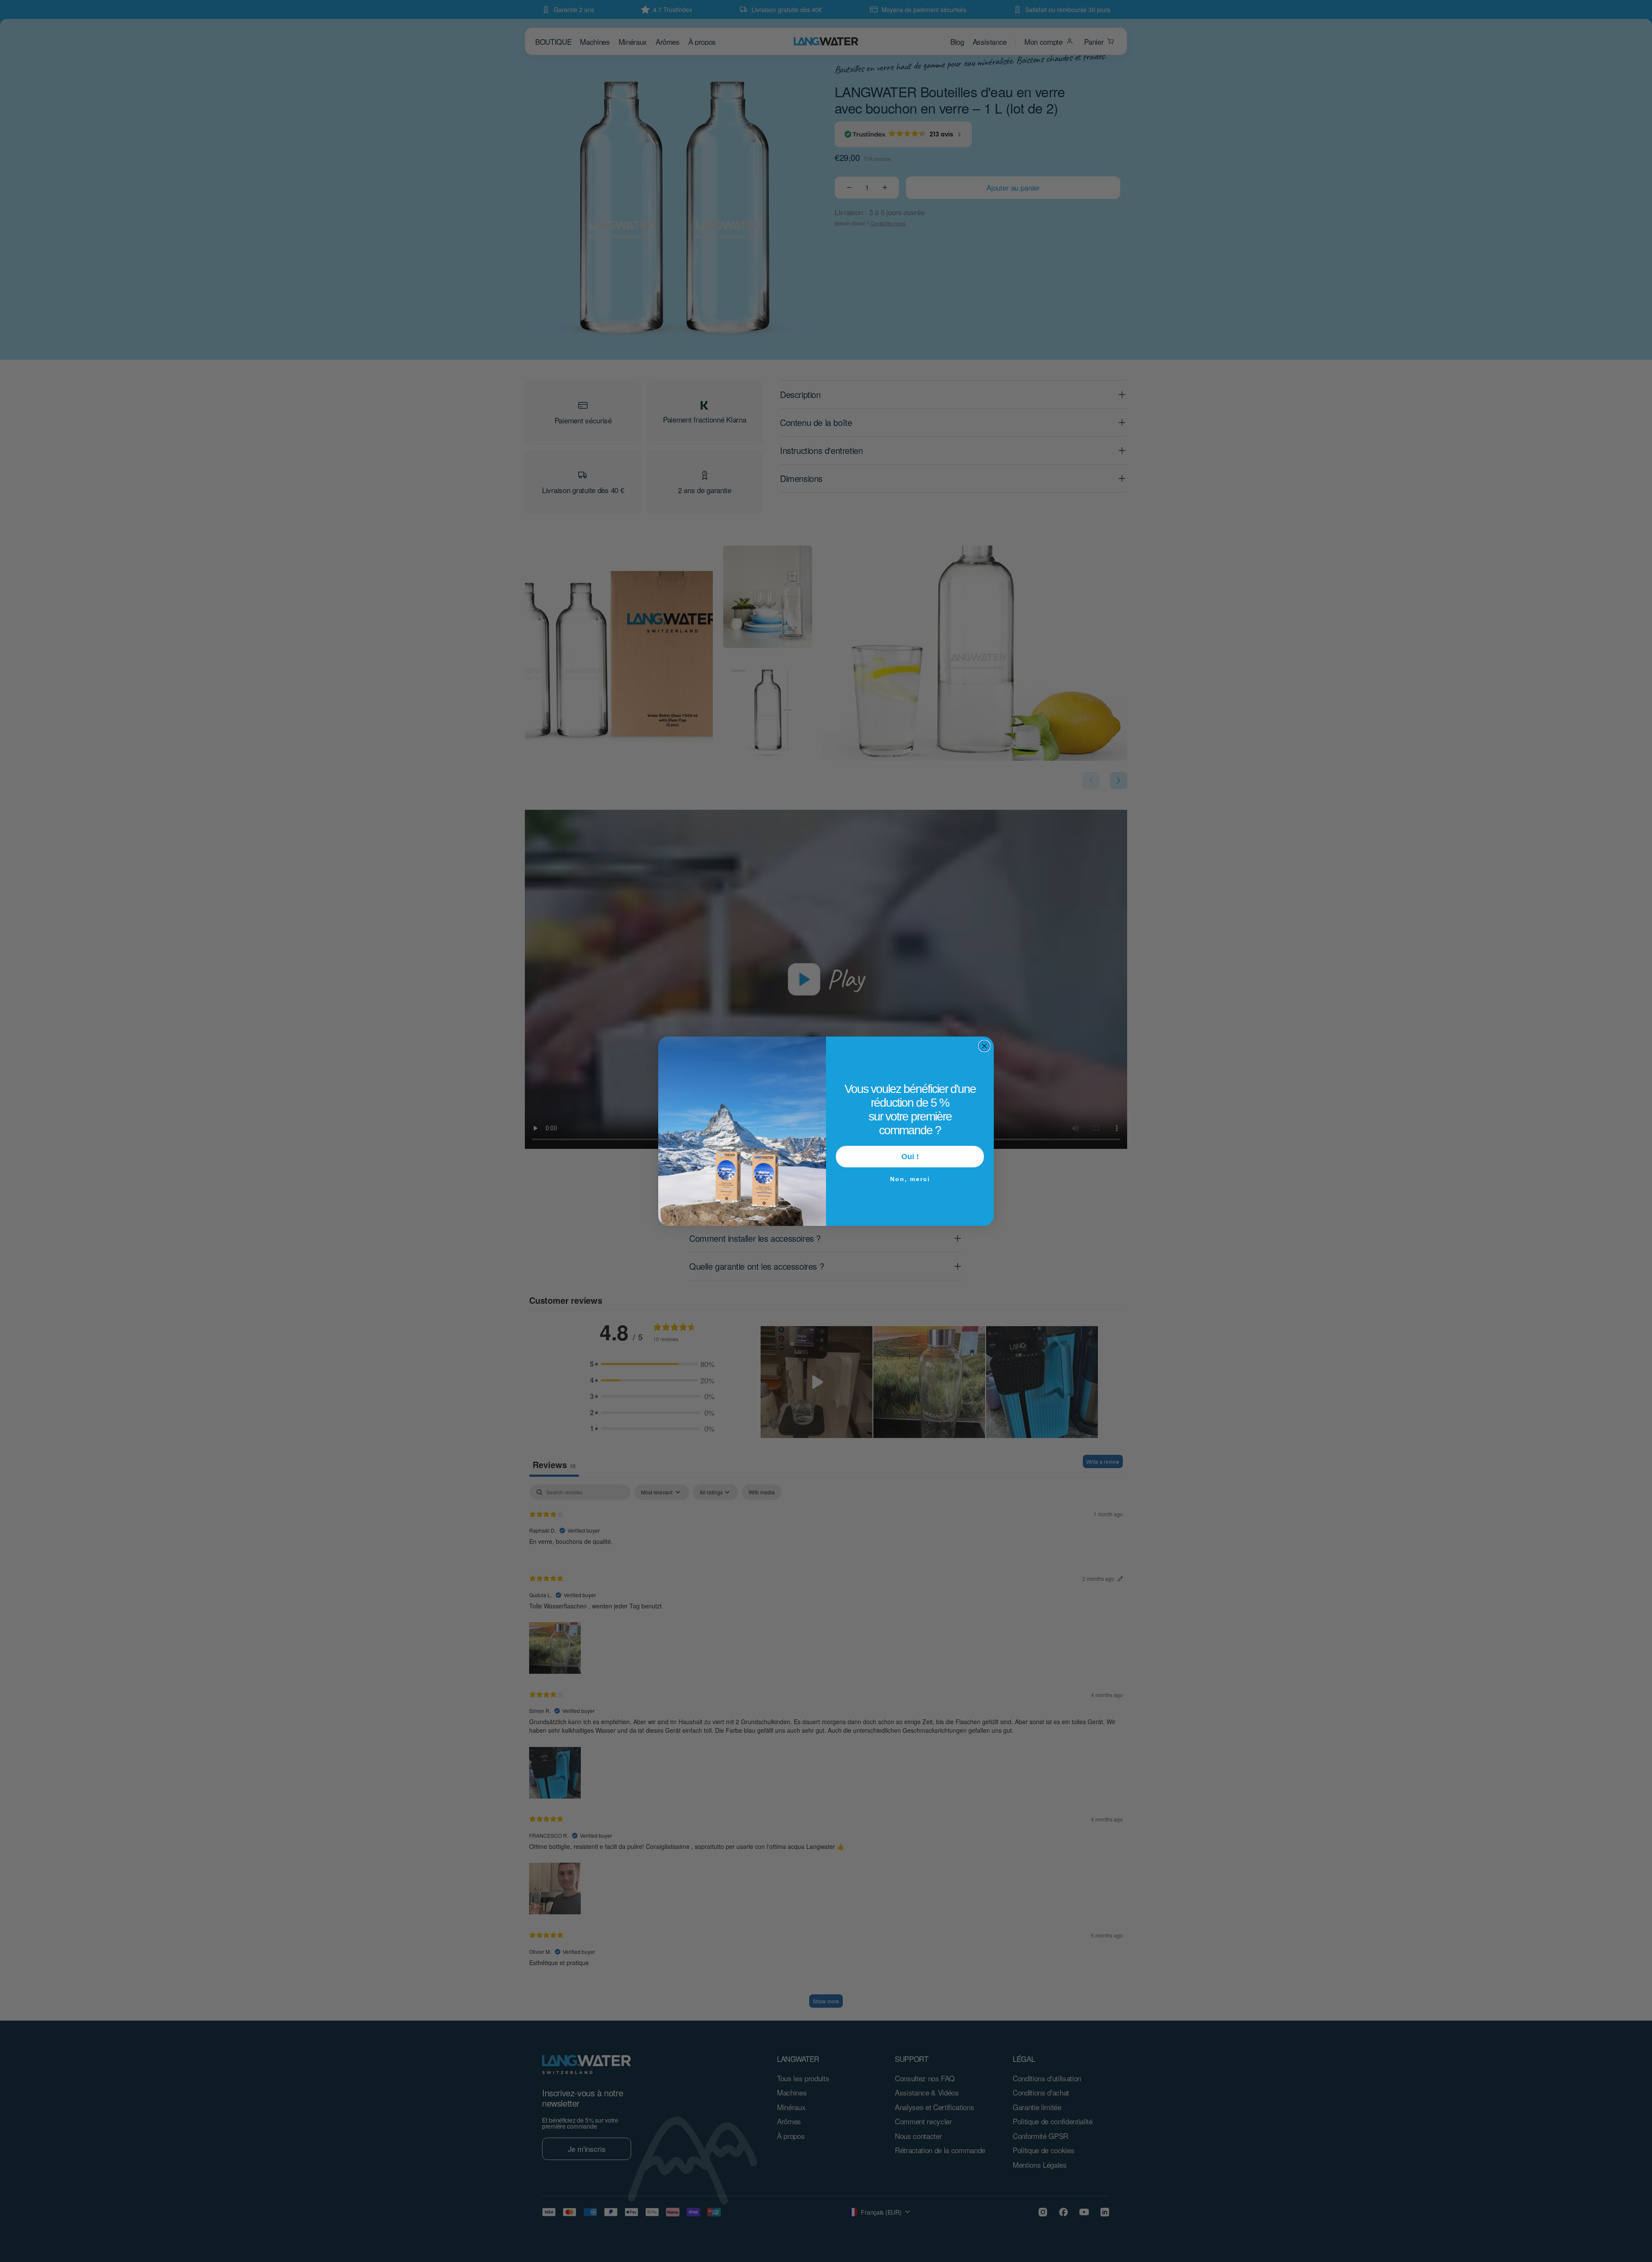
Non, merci (910, 1178)
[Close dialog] (984, 1046)
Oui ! (910, 1157)
